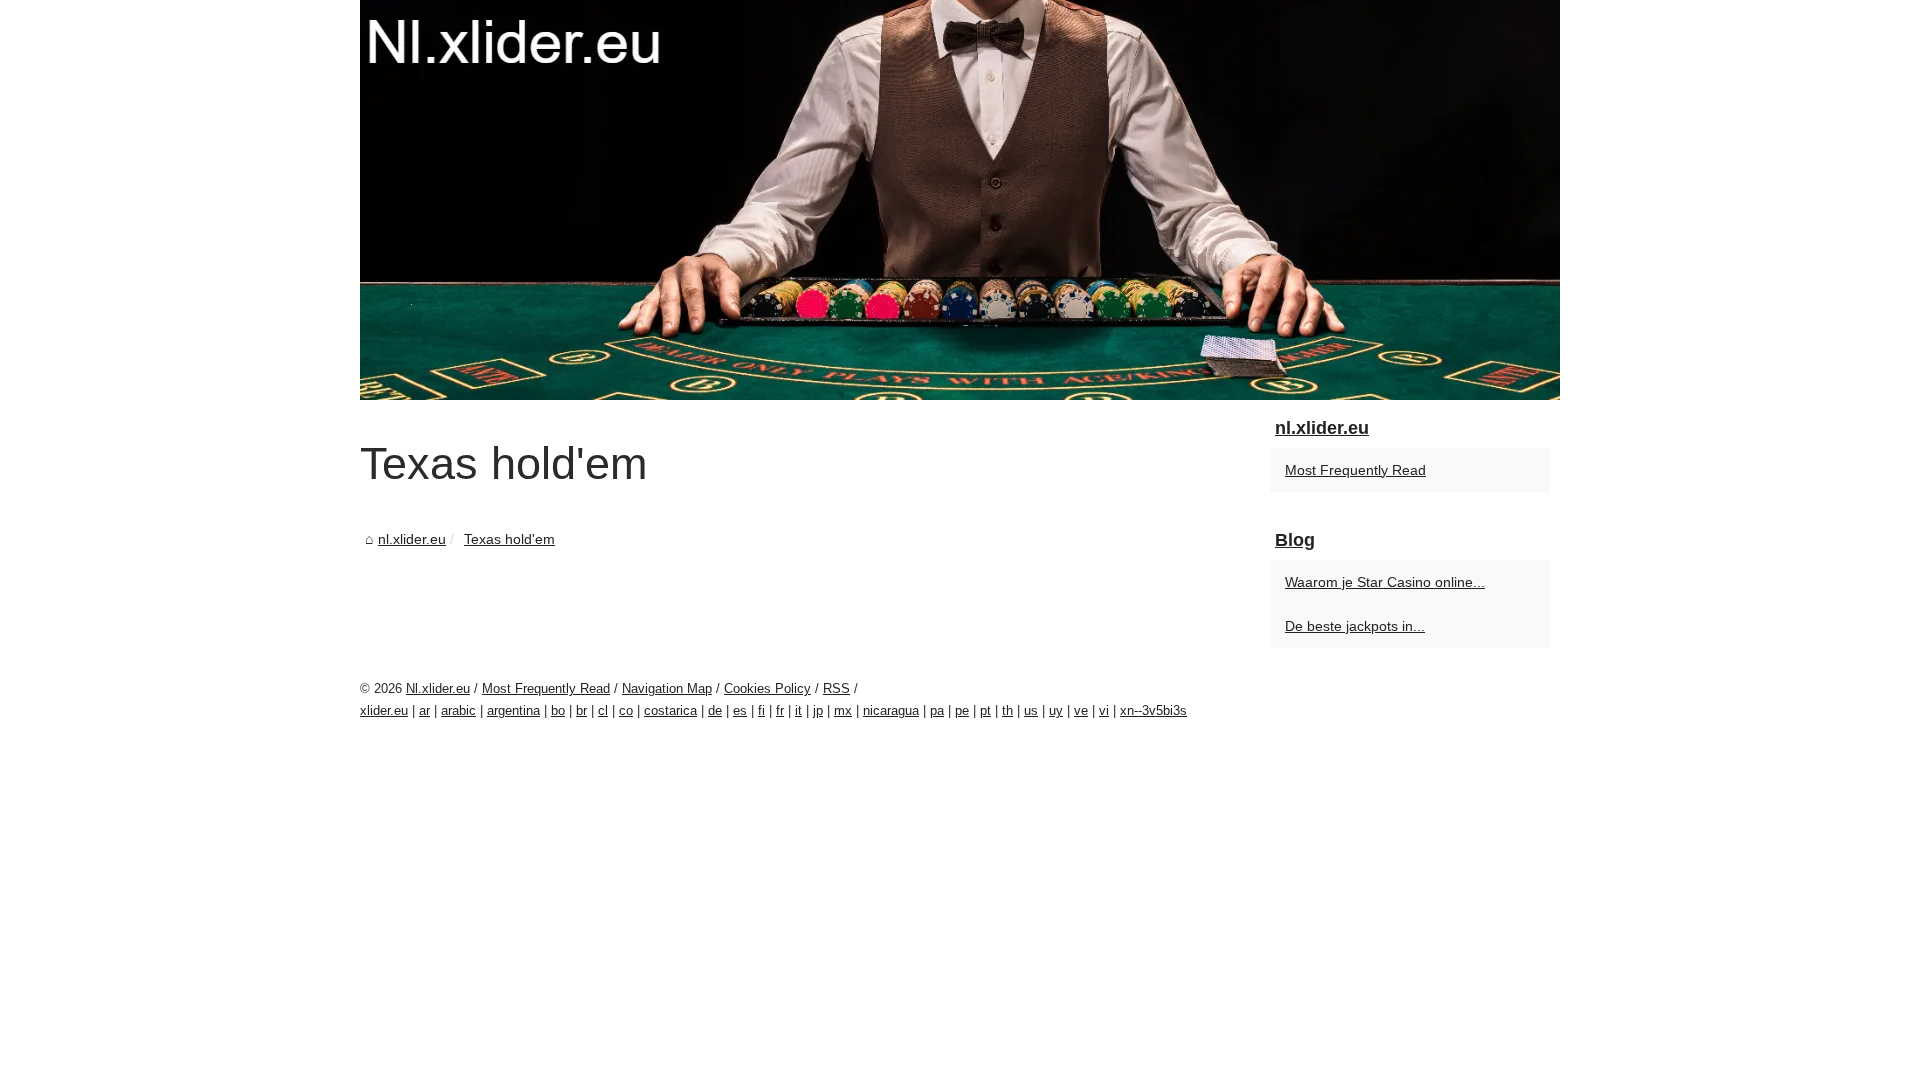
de (715, 710)
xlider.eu (384, 710)
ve (1081, 710)
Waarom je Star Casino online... (1385, 582)
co (626, 710)
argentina (513, 710)
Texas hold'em (509, 539)
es (740, 710)
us (1031, 710)
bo (558, 710)
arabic (458, 710)
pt (985, 710)
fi (761, 710)
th (1007, 710)
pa (937, 710)
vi (1104, 710)
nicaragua (891, 710)
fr (780, 710)
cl (603, 710)
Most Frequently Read (1355, 470)
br (581, 710)
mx (843, 710)
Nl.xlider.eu (438, 688)
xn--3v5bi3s (1153, 710)
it (798, 710)
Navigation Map (667, 688)
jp (818, 710)
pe (962, 710)
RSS (836, 688)
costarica (670, 710)
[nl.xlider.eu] (960, 200)
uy (1056, 710)
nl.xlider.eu (412, 539)
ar (424, 710)
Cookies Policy (767, 688)
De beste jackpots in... (1355, 626)
